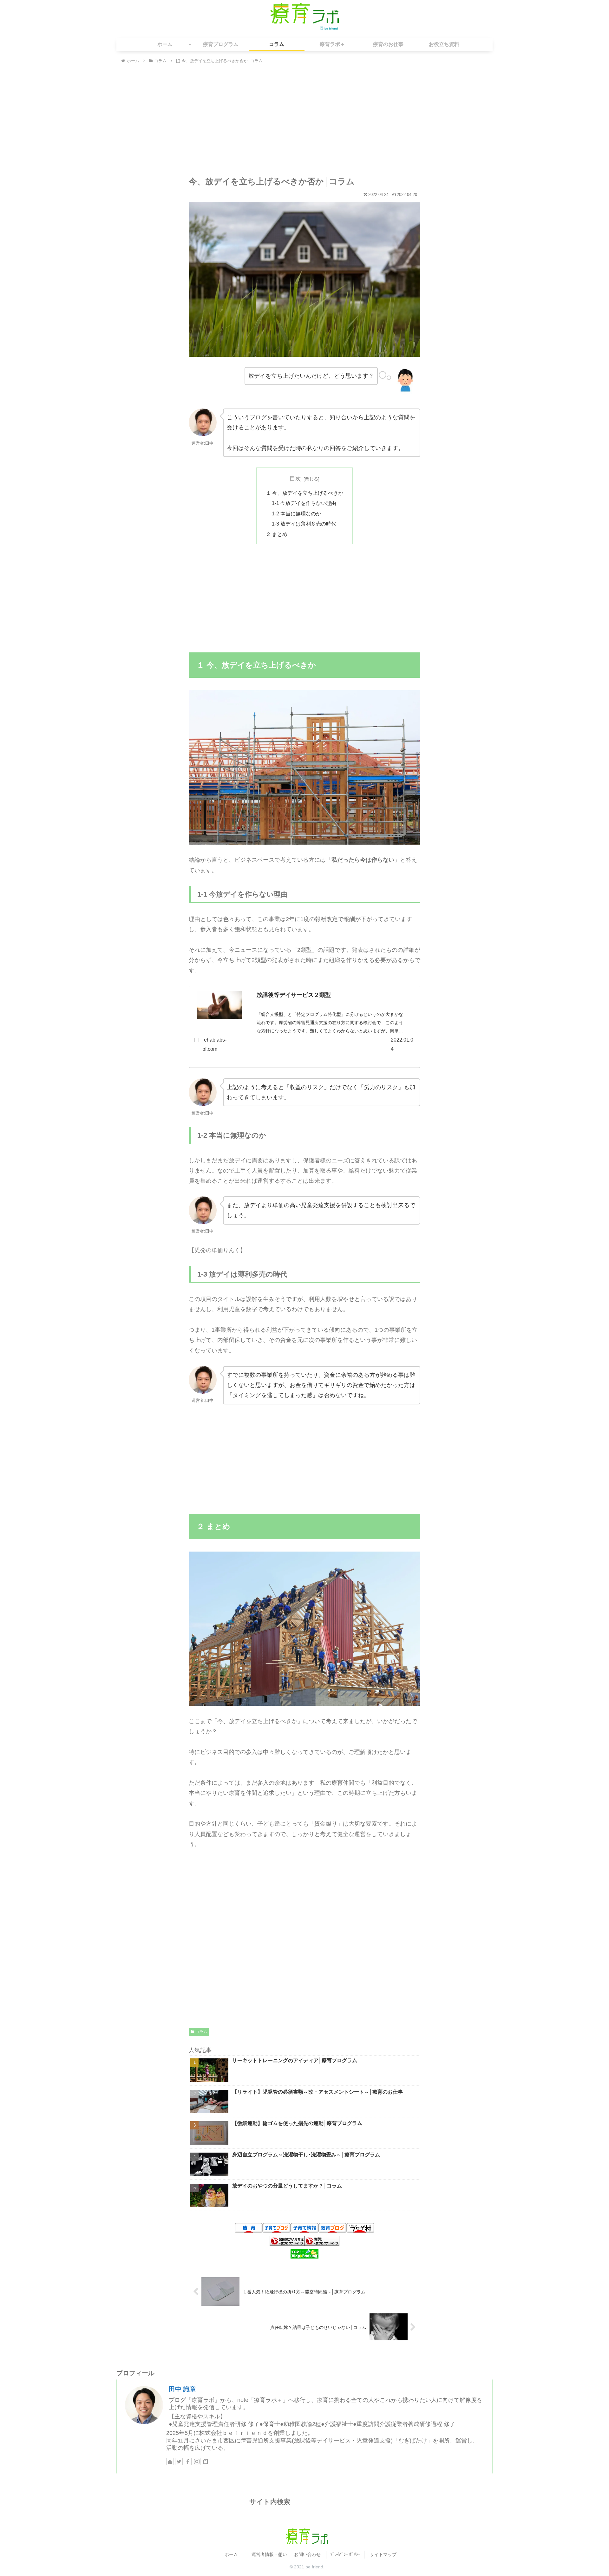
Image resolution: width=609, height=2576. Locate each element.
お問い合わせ (307, 2554)
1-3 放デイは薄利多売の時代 (304, 524)
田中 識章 (182, 2389)
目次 (295, 479)
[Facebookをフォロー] (188, 2462)
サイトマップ (383, 2554)
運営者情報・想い (269, 2554)
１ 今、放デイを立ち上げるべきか (304, 493)
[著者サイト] (170, 2462)
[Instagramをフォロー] (197, 2462)
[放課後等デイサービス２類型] (219, 1007)
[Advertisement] (304, 122)
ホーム (231, 2554)
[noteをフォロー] (206, 2462)
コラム (201, 2032)
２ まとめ (277, 534)
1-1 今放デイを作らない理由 (304, 503)
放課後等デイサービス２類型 (294, 995)
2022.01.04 (402, 1044)
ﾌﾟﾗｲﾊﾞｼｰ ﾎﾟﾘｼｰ (345, 2554)
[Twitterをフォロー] (179, 2462)
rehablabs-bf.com (214, 1044)
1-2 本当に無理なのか (296, 513)
